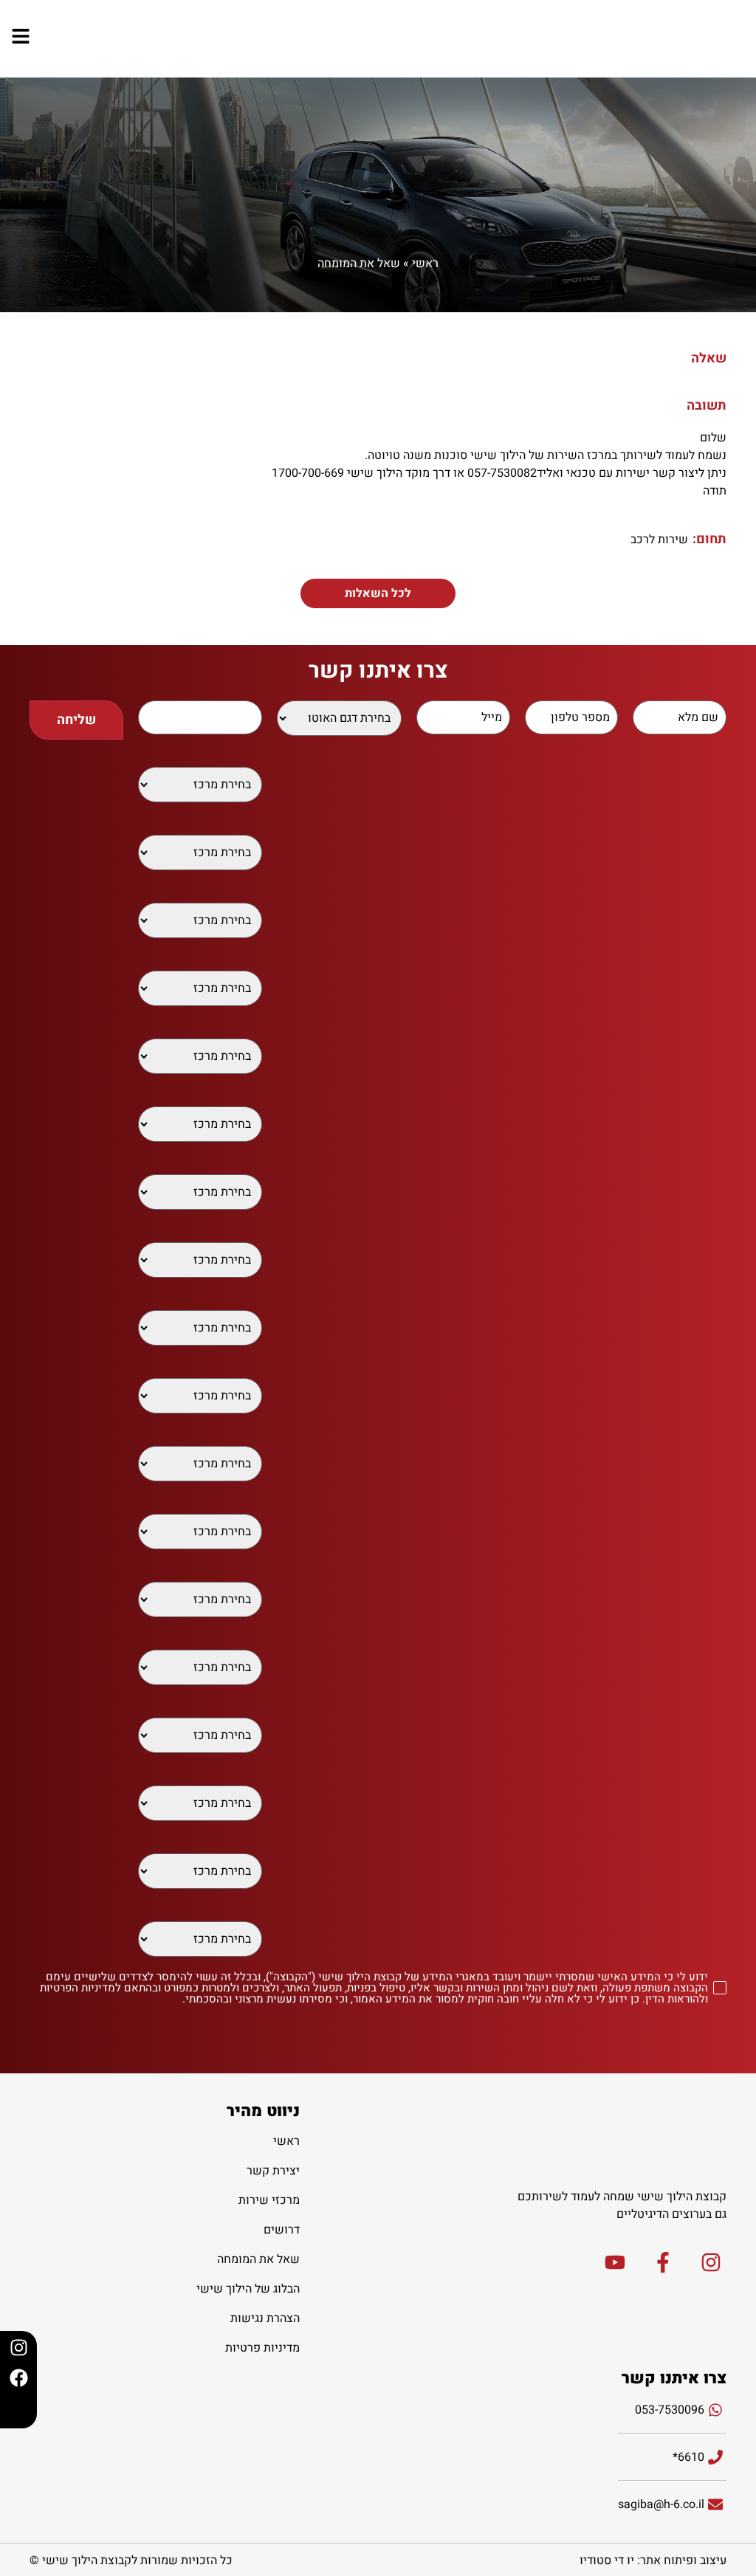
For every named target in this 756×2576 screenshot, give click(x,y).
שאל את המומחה (359, 264)
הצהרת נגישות (265, 2318)
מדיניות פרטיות (262, 2348)
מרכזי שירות (269, 2200)
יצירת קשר (273, 2171)
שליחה (76, 720)
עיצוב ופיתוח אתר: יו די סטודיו (653, 2560)
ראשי (425, 264)
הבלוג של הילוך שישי (248, 2289)
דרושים (282, 2230)
